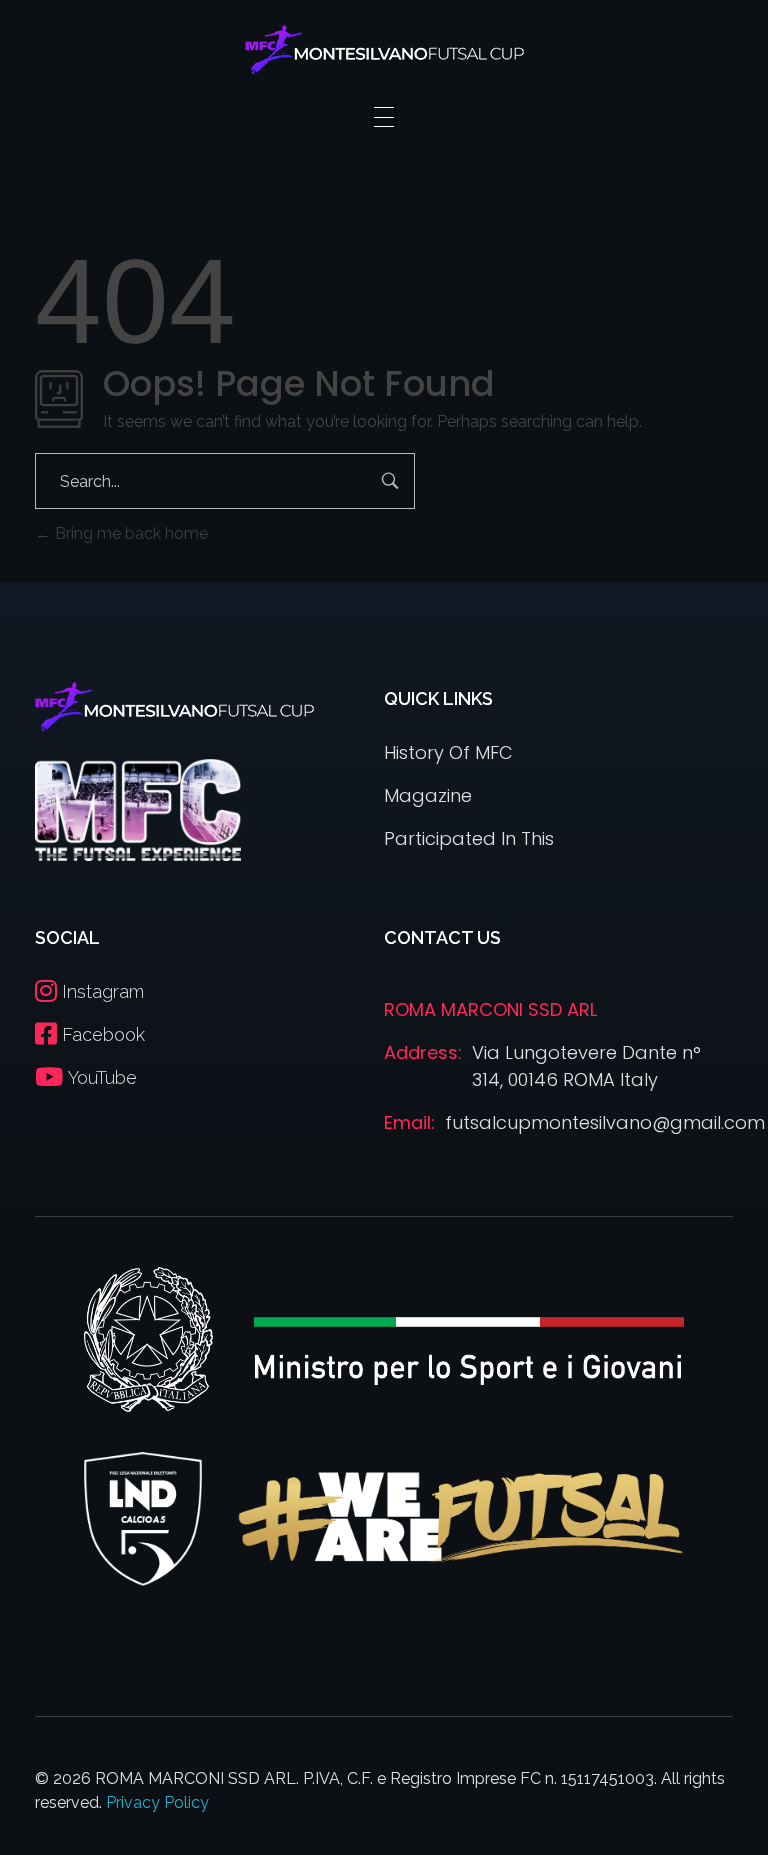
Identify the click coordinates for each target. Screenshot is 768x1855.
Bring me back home (129, 533)
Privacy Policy (157, 1802)
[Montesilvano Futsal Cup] (384, 50)
